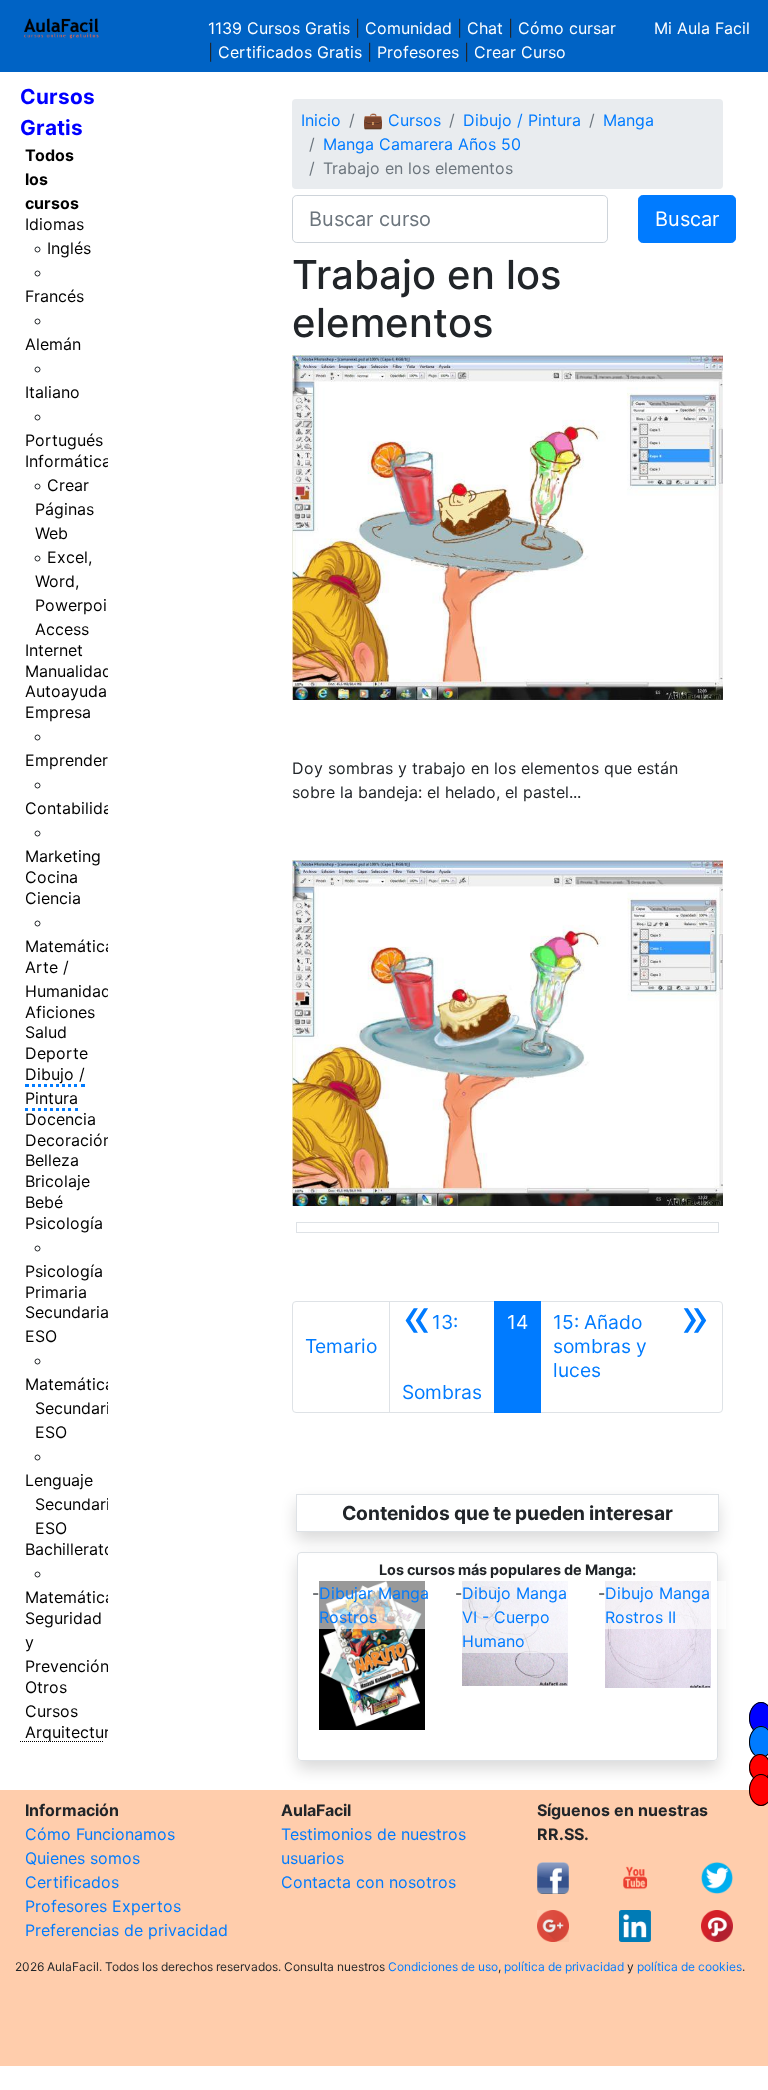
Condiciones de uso (443, 1966)
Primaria (56, 1292)
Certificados (72, 1882)
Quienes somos (82, 1858)
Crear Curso (520, 52)
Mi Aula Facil (702, 28)
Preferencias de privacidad (126, 1930)
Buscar (687, 219)
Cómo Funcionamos (100, 1834)
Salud (46, 1032)
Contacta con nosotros (368, 1882)
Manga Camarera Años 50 (422, 144)
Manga (628, 120)
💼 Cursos (402, 120)
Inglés (69, 248)
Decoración (68, 1140)
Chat (485, 28)
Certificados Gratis (290, 52)
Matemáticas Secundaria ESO (73, 1408)
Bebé (44, 1202)
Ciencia (53, 898)
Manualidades (77, 671)
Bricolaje (57, 1181)
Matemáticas (73, 946)
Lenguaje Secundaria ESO (72, 1504)
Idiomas (54, 224)
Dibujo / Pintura (55, 1086)
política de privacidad (564, 1966)
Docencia (60, 1119)
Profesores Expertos (103, 1906)
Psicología (64, 1223)
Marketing (63, 856)
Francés (54, 296)
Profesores (418, 52)
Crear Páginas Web (64, 509)
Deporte (56, 1053)
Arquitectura (72, 1732)
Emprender (66, 760)
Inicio (321, 120)
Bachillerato (69, 1549)
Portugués (64, 440)
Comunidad (408, 28)
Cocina (51, 877)
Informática (68, 461)
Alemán (53, 344)
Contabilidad (73, 808)
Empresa (58, 712)
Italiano (52, 392)
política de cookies (689, 1966)
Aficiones (60, 1012)
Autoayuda (66, 691)
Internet (54, 650)
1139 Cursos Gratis (281, 28)
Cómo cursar (567, 28)
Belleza (52, 1160)
